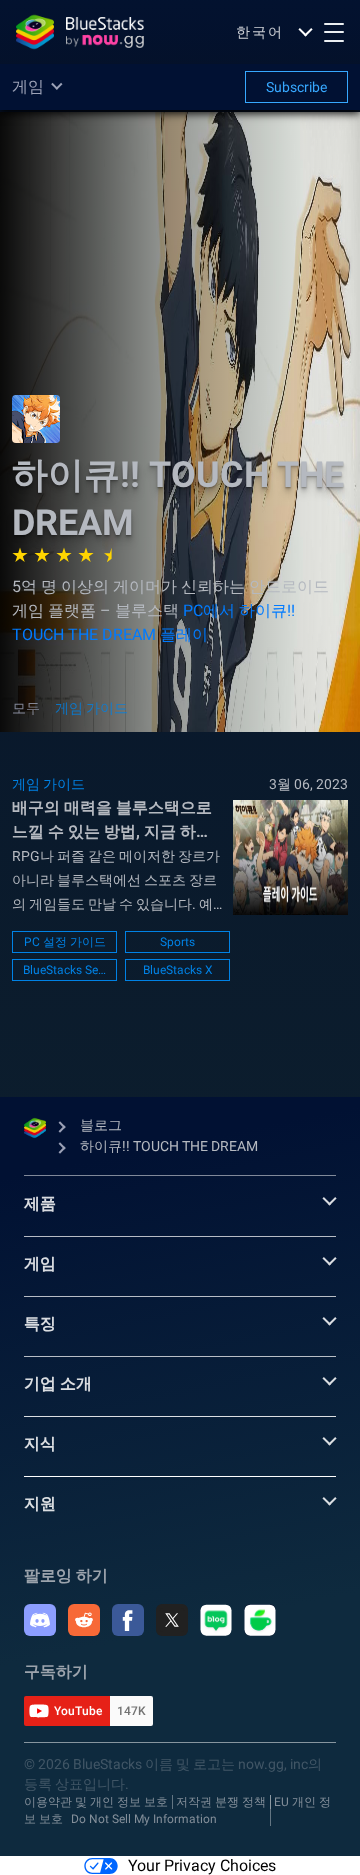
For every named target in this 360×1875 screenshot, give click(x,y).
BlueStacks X (178, 970)
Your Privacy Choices (202, 1865)
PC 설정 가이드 (65, 942)
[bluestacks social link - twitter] (172, 1620)
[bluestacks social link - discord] (40, 1620)
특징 (40, 1323)
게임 (40, 1263)
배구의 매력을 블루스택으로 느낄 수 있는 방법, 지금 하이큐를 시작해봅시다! (112, 821)
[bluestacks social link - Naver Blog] (216, 1620)
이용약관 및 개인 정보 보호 (96, 1802)
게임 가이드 (91, 708)
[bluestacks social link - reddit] (84, 1620)
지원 (40, 1503)
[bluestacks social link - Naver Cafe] (260, 1620)
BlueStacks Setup (64, 970)
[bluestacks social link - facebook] (128, 1620)
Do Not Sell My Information (144, 1819)
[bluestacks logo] (80, 32)
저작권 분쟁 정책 (221, 1802)
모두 (26, 708)
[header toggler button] (334, 32)
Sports (177, 942)
